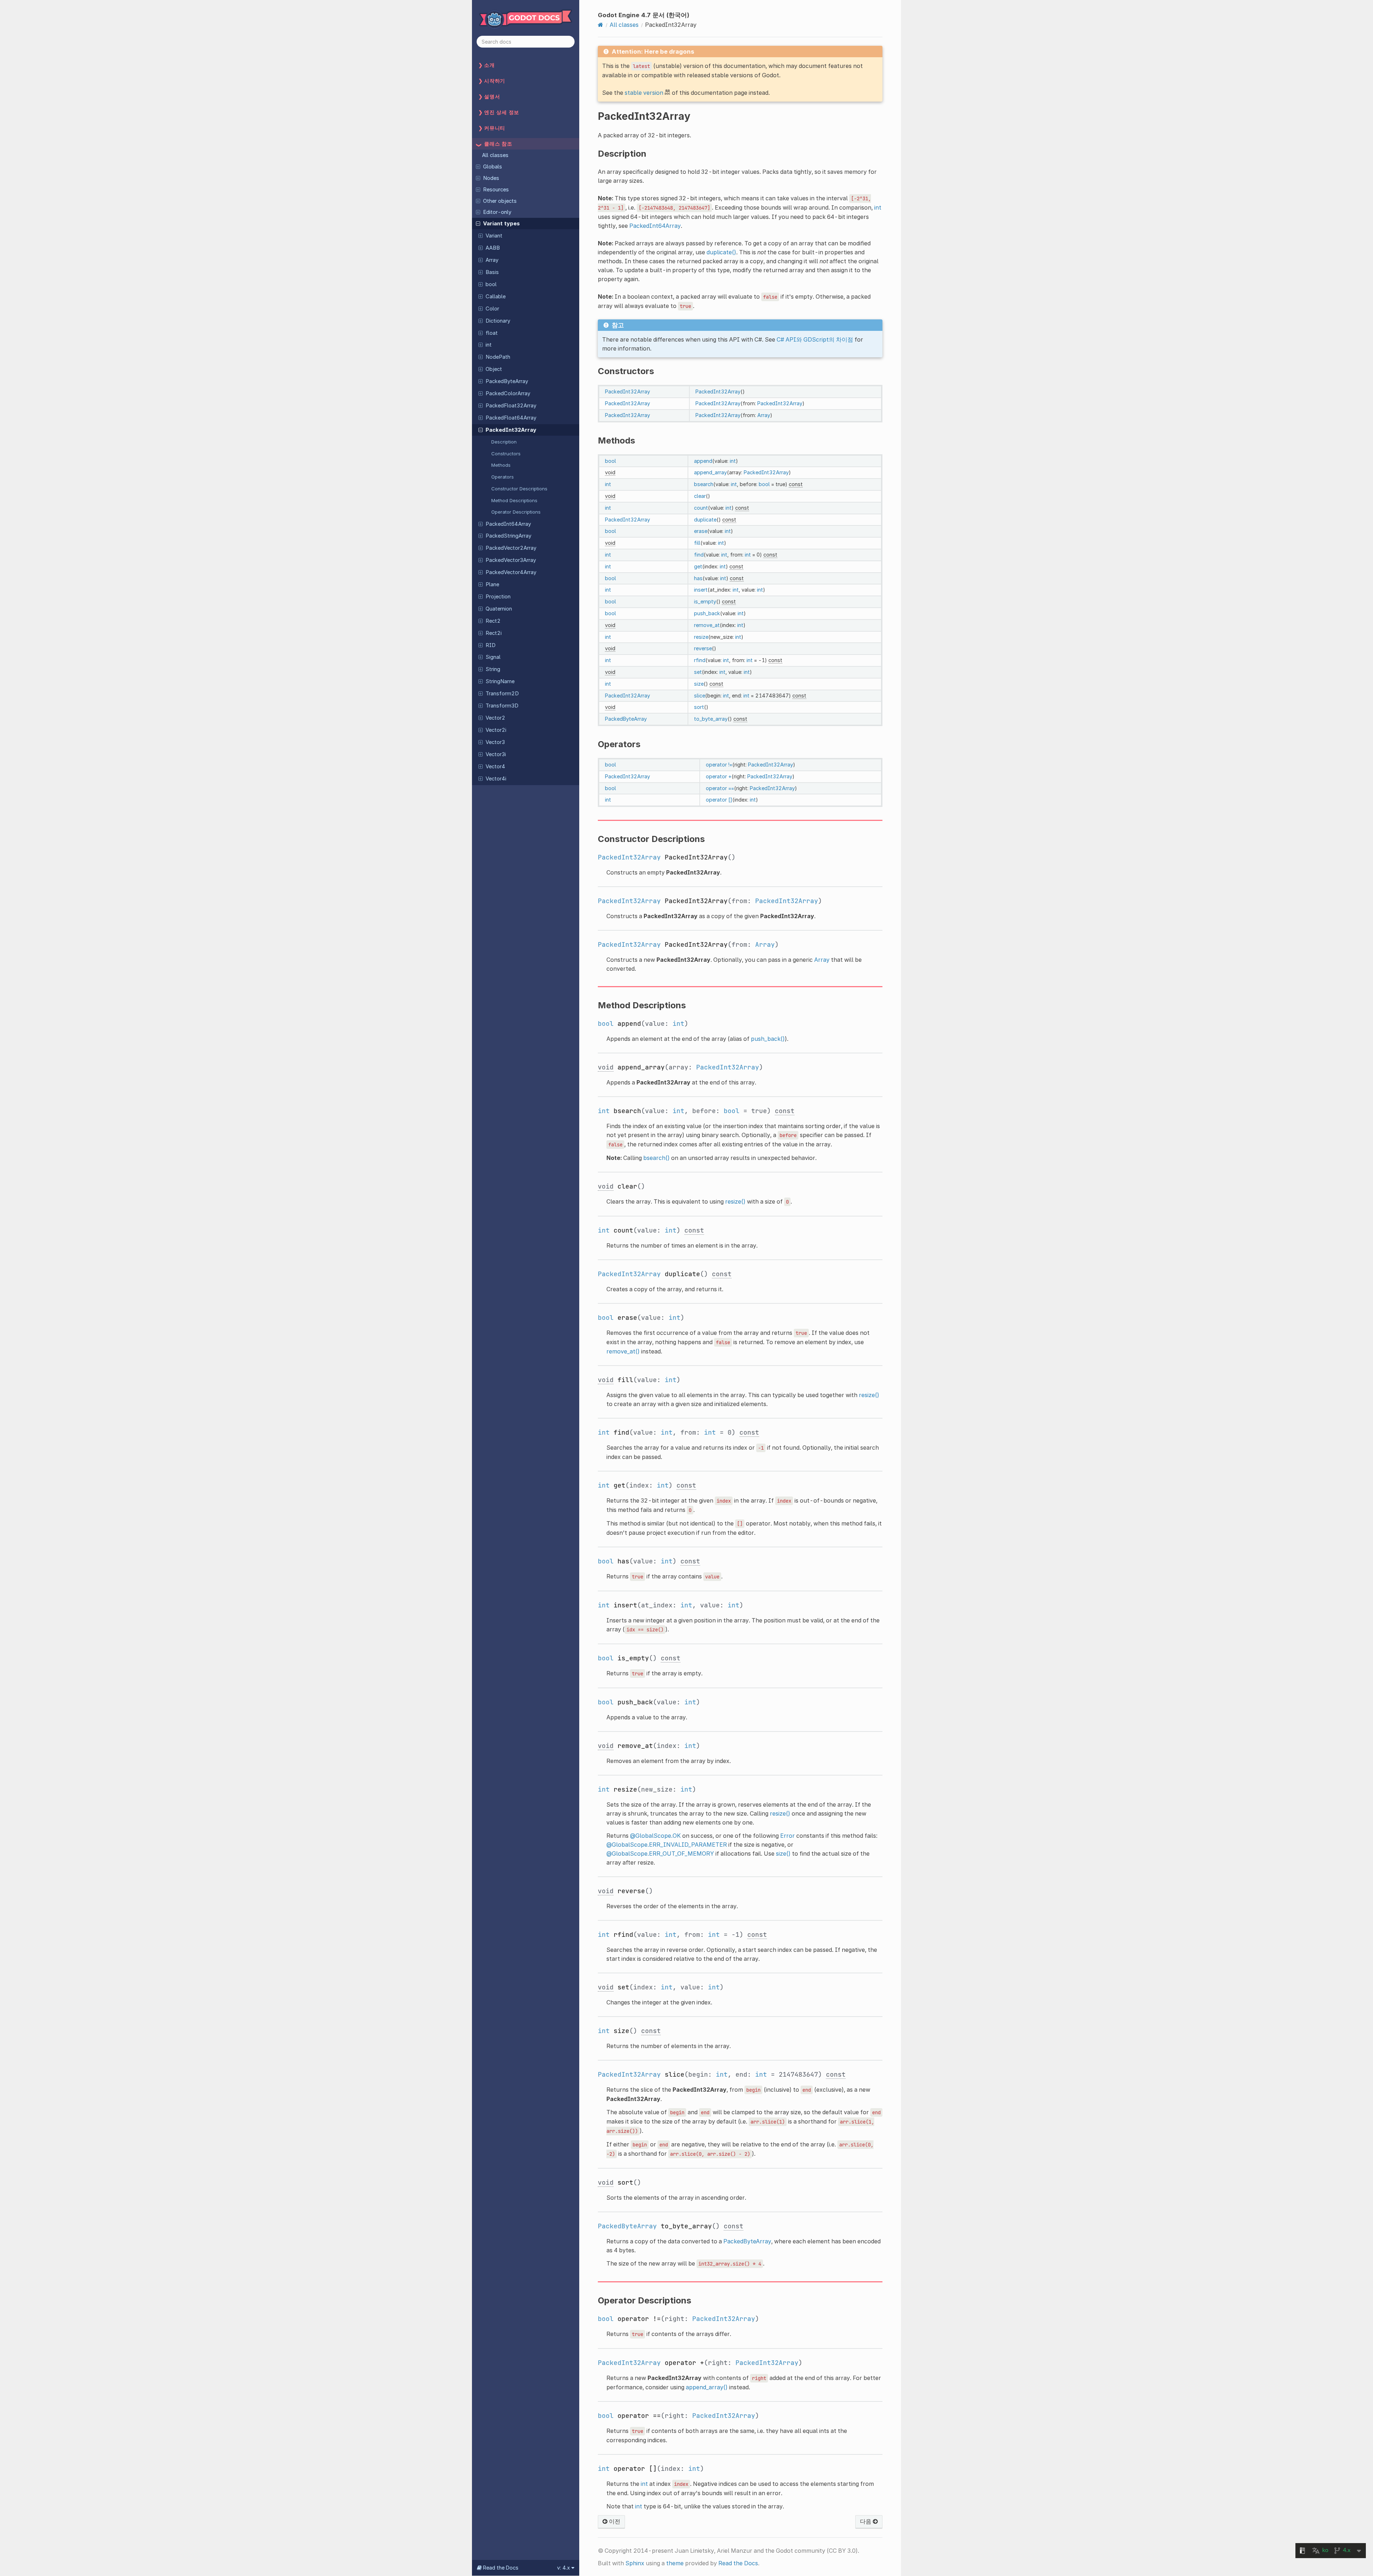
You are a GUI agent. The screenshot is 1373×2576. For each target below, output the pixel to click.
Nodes (491, 178)
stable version (644, 93)
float (492, 333)
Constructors (506, 454)
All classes (495, 155)
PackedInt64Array (508, 524)
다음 (866, 2521)
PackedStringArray (508, 536)
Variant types (501, 224)
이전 (614, 2521)
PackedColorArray (508, 393)
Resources (496, 190)
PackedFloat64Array (511, 418)
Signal (493, 657)
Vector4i (496, 779)
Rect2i (494, 633)
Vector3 (495, 742)
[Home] (601, 25)
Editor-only (497, 212)
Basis (492, 272)
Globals (493, 167)
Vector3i (496, 754)
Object (494, 369)
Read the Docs (738, 2563)
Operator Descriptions (516, 512)
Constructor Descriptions (519, 489)
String (493, 669)
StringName (500, 681)
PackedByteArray (507, 381)
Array (492, 260)
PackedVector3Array (511, 560)
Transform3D (502, 706)
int (489, 345)
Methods (501, 465)
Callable (496, 297)
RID (491, 645)
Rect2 (493, 621)
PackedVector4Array (511, 572)
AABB (493, 248)
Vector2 (495, 718)
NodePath (498, 357)
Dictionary (498, 321)
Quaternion (499, 609)
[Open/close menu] (478, 166)
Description (504, 442)
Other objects (500, 201)
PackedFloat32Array (511, 406)
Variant (494, 236)
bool (491, 284)
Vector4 (495, 767)
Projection (498, 597)
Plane (492, 584)
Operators (503, 477)
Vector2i (496, 730)
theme (675, 2563)
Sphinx (635, 2563)
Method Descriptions (514, 500)
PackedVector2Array (511, 548)
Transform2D (502, 694)
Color (492, 309)
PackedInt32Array (511, 430)
